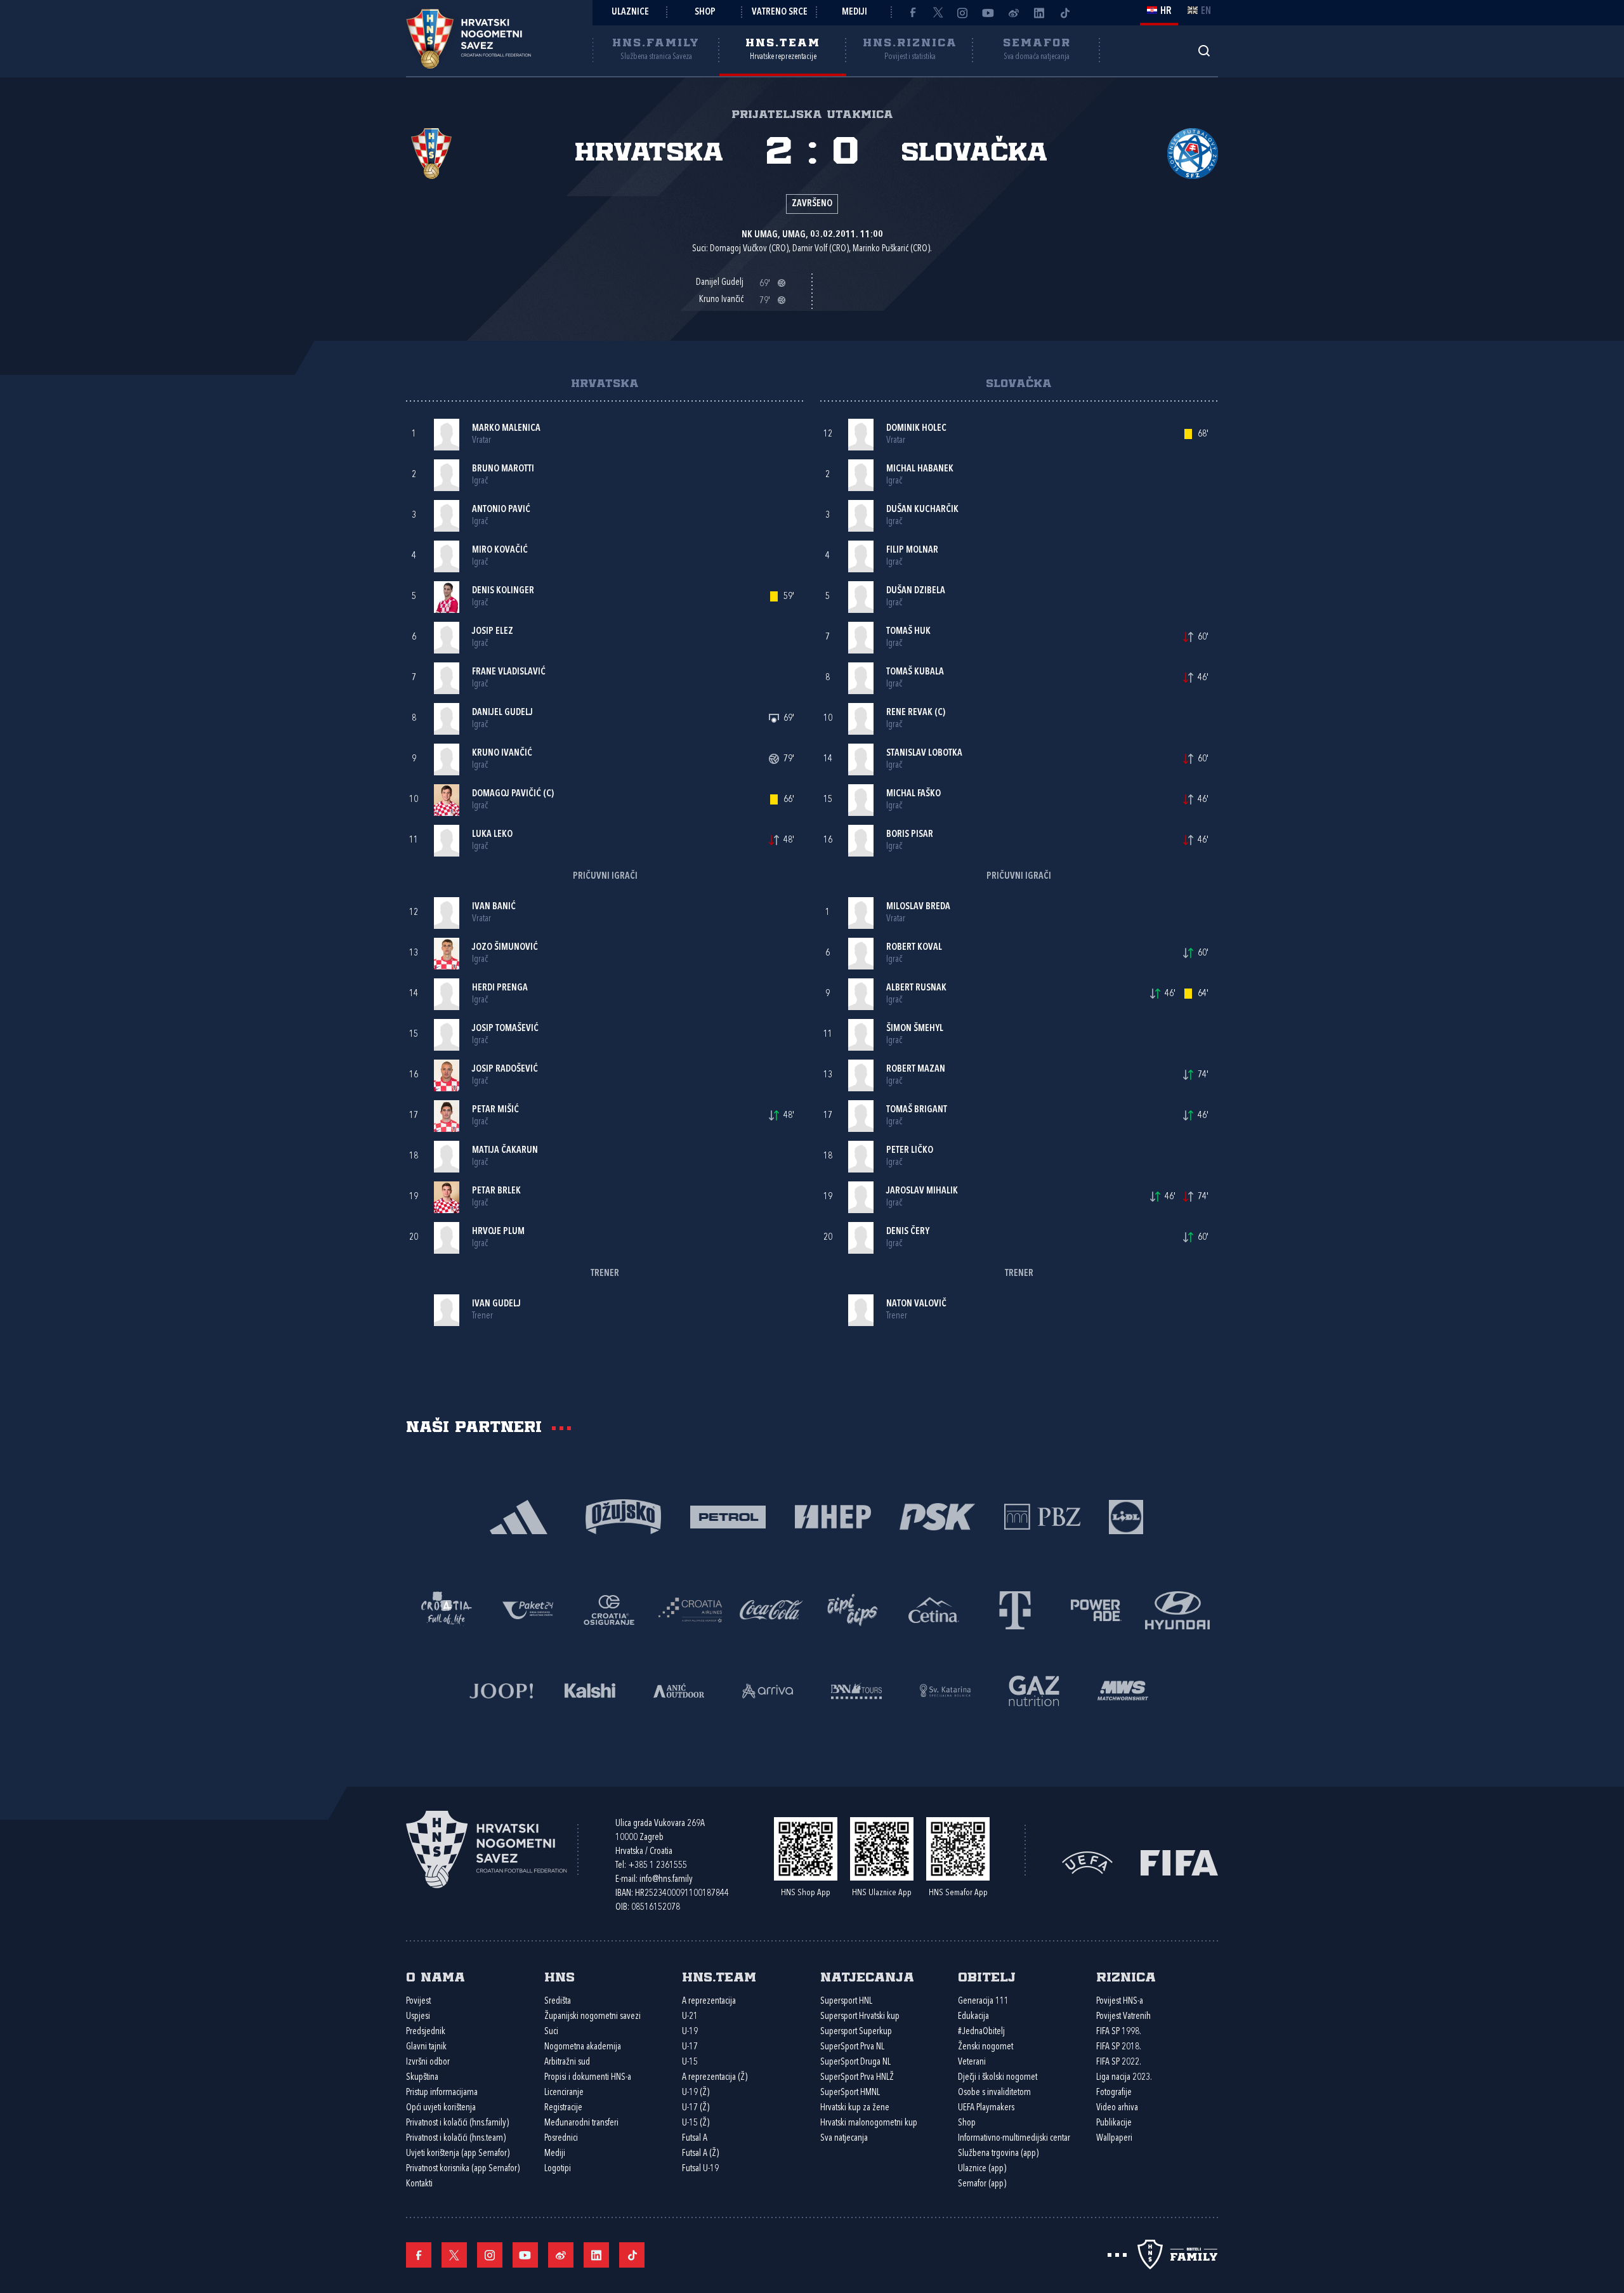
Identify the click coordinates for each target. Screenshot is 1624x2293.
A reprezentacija (709, 2001)
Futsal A (695, 2139)
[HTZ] (447, 1609)
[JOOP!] (501, 1689)
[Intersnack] (853, 1609)
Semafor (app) (982, 2184)
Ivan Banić (494, 907)
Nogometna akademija (583, 2047)
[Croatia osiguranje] (609, 1609)
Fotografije (1114, 2093)
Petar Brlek (496, 1191)
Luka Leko (492, 835)
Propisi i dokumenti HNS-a (588, 2078)
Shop (705, 12)
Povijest (418, 2001)
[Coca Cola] (771, 1609)
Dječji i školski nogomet (998, 2078)
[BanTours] (856, 1689)
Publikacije (1114, 2123)
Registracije (563, 2108)
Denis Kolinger (503, 591)
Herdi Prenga (500, 988)
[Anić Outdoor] (679, 1689)
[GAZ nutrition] (1034, 1689)
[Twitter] (938, 13)
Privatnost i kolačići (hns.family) (457, 2123)
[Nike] (519, 1515)
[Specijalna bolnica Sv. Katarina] (945, 1689)
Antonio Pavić (501, 510)
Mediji (855, 12)
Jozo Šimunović (505, 948)
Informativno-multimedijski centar (1014, 2139)
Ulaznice (630, 12)
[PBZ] (1042, 1515)
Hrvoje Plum (498, 1232)
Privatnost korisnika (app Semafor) (463, 2169)
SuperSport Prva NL (852, 2047)
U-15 (690, 2062)
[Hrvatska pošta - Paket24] (528, 1609)
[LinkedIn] (1039, 13)
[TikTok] (1064, 13)
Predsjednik (426, 2032)
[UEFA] (1087, 1862)
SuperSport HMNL (850, 2093)
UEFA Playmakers (986, 2108)
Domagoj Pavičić (507, 794)
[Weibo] (1014, 13)
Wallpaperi (1114, 2139)
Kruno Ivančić (502, 753)
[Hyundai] (1177, 1609)
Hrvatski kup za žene (855, 2108)
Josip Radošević (505, 1069)
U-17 (690, 2047)
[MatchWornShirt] (1123, 1689)
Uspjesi (418, 2017)
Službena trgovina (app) (998, 2154)
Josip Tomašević (505, 1029)
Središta (558, 2001)
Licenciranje (564, 2093)
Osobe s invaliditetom (994, 2093)
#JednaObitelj (981, 2032)
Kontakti (419, 2184)
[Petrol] (728, 1515)
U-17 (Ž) (696, 2108)
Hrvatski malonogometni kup (869, 2123)
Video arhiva (1117, 2108)
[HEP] (833, 1515)
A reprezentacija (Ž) (715, 2078)
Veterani (972, 2062)
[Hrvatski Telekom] (1015, 1609)
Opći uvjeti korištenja (441, 2108)
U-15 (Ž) (696, 2123)
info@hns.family (666, 1880)
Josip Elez (493, 632)
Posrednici (561, 2139)
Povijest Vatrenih (1123, 2017)
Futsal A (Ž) (700, 2154)
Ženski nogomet (986, 2047)
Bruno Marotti (503, 469)
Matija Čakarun (505, 1151)
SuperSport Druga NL (855, 2062)
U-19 (690, 2032)
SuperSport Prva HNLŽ (857, 2078)
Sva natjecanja (844, 2139)
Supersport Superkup (856, 2032)
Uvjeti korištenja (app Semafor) (458, 2154)
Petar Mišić (495, 1110)
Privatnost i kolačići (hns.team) (456, 2139)
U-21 (690, 2017)
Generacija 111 (983, 2001)
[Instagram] (963, 13)
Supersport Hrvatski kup (860, 2017)
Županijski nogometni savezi (593, 2017)
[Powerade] (1096, 1609)
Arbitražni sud (567, 2062)
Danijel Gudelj (502, 713)
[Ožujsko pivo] (623, 1515)
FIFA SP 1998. (1119, 2032)
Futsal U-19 (700, 2169)
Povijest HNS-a (1120, 2001)
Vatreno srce (780, 12)
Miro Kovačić (500, 550)
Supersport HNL (846, 2001)
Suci (551, 2032)
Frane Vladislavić (509, 672)
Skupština (422, 2078)
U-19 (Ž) (696, 2093)
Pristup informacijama (442, 2093)
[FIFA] (1179, 1862)
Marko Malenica (506, 429)
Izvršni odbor (428, 2062)
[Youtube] (988, 13)
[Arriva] (768, 1689)
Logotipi (558, 2169)
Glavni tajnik (426, 2047)
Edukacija (973, 2017)
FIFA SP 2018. (1119, 2047)
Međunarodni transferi (581, 2123)
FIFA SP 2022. (1119, 2062)
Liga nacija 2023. (1124, 2078)
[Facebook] (912, 13)
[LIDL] (1126, 1515)
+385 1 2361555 (658, 1866)
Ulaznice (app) (982, 2169)
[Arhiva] (1204, 50)
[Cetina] (934, 1609)
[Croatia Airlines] (690, 1609)
